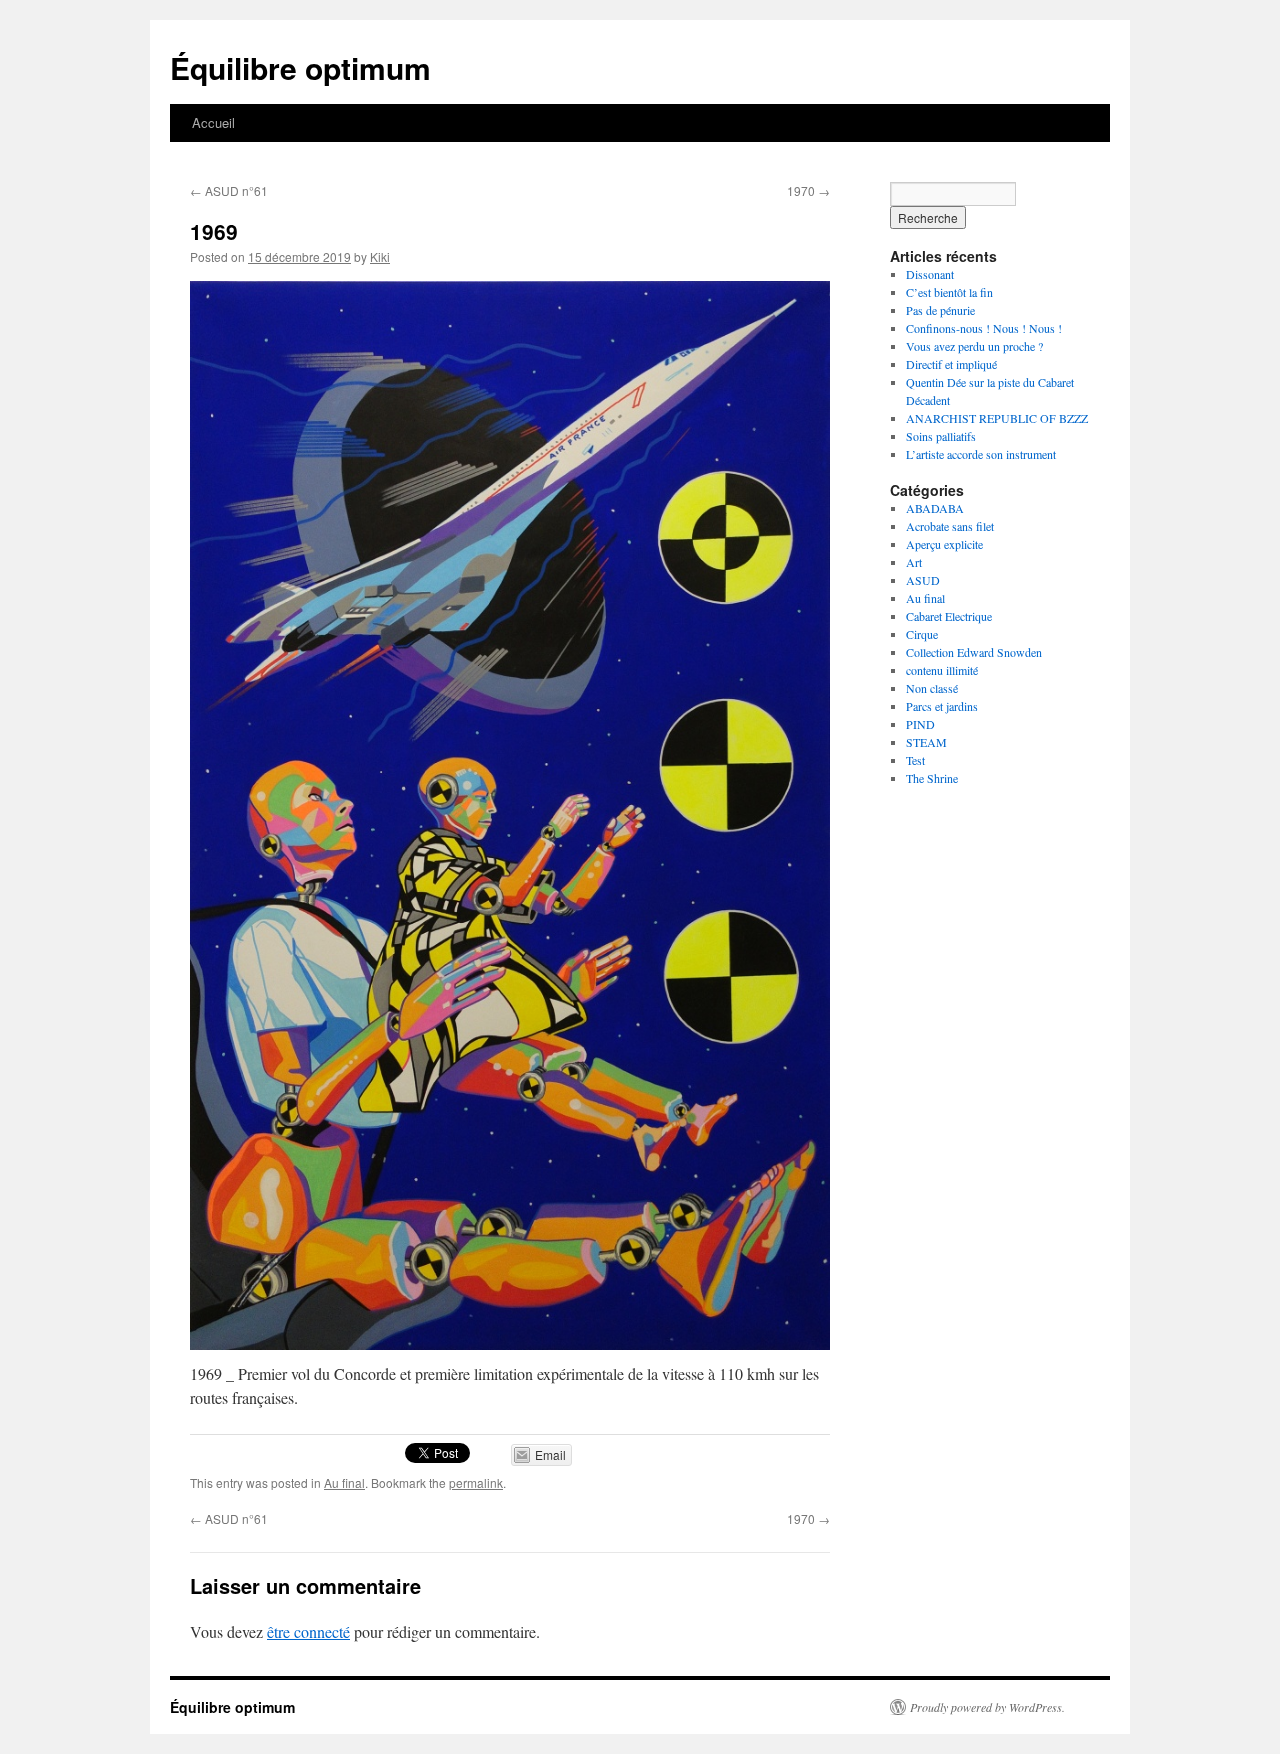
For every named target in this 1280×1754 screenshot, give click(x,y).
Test (915, 760)
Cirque (922, 634)
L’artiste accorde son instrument (981, 454)
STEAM (926, 742)
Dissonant (930, 274)
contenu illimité (942, 670)
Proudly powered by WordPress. (987, 1707)
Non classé (932, 688)
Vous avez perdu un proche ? (974, 346)
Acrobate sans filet (950, 526)
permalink (476, 1482)
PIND (920, 724)
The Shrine (932, 778)
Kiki (380, 256)
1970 (808, 190)
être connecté (308, 1631)
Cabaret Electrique (949, 616)
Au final (344, 1482)
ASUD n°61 (229, 190)
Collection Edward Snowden (974, 652)
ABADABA (935, 508)
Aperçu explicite (944, 544)
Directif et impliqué (951, 364)
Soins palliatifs (941, 436)
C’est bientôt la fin (949, 292)
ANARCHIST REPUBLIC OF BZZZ (997, 418)
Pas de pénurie (940, 310)
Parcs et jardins (942, 706)
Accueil (213, 122)
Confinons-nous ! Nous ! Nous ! (984, 328)
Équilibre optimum (300, 67)
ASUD (923, 580)
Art (914, 562)
